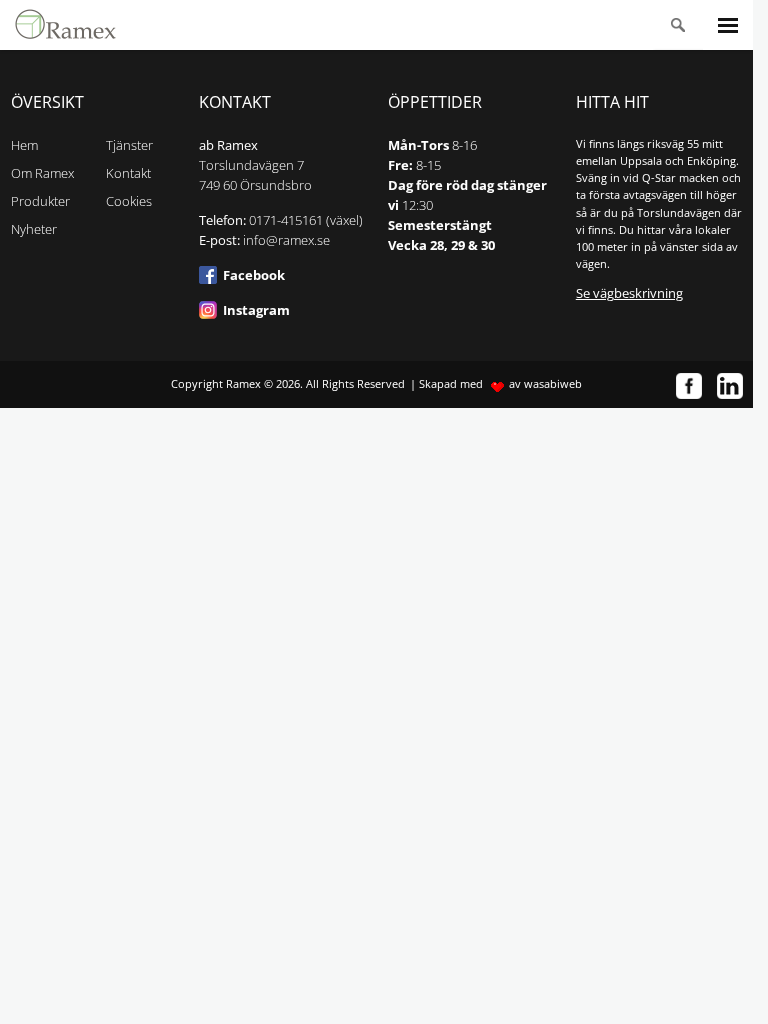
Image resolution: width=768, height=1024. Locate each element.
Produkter (40, 201)
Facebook (254, 275)
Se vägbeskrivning (629, 293)
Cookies (129, 201)
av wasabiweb (545, 384)
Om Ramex (42, 173)
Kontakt (128, 173)
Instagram (256, 310)
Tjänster (129, 145)
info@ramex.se (286, 240)
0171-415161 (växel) (306, 220)
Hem (24, 145)
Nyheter (34, 229)
